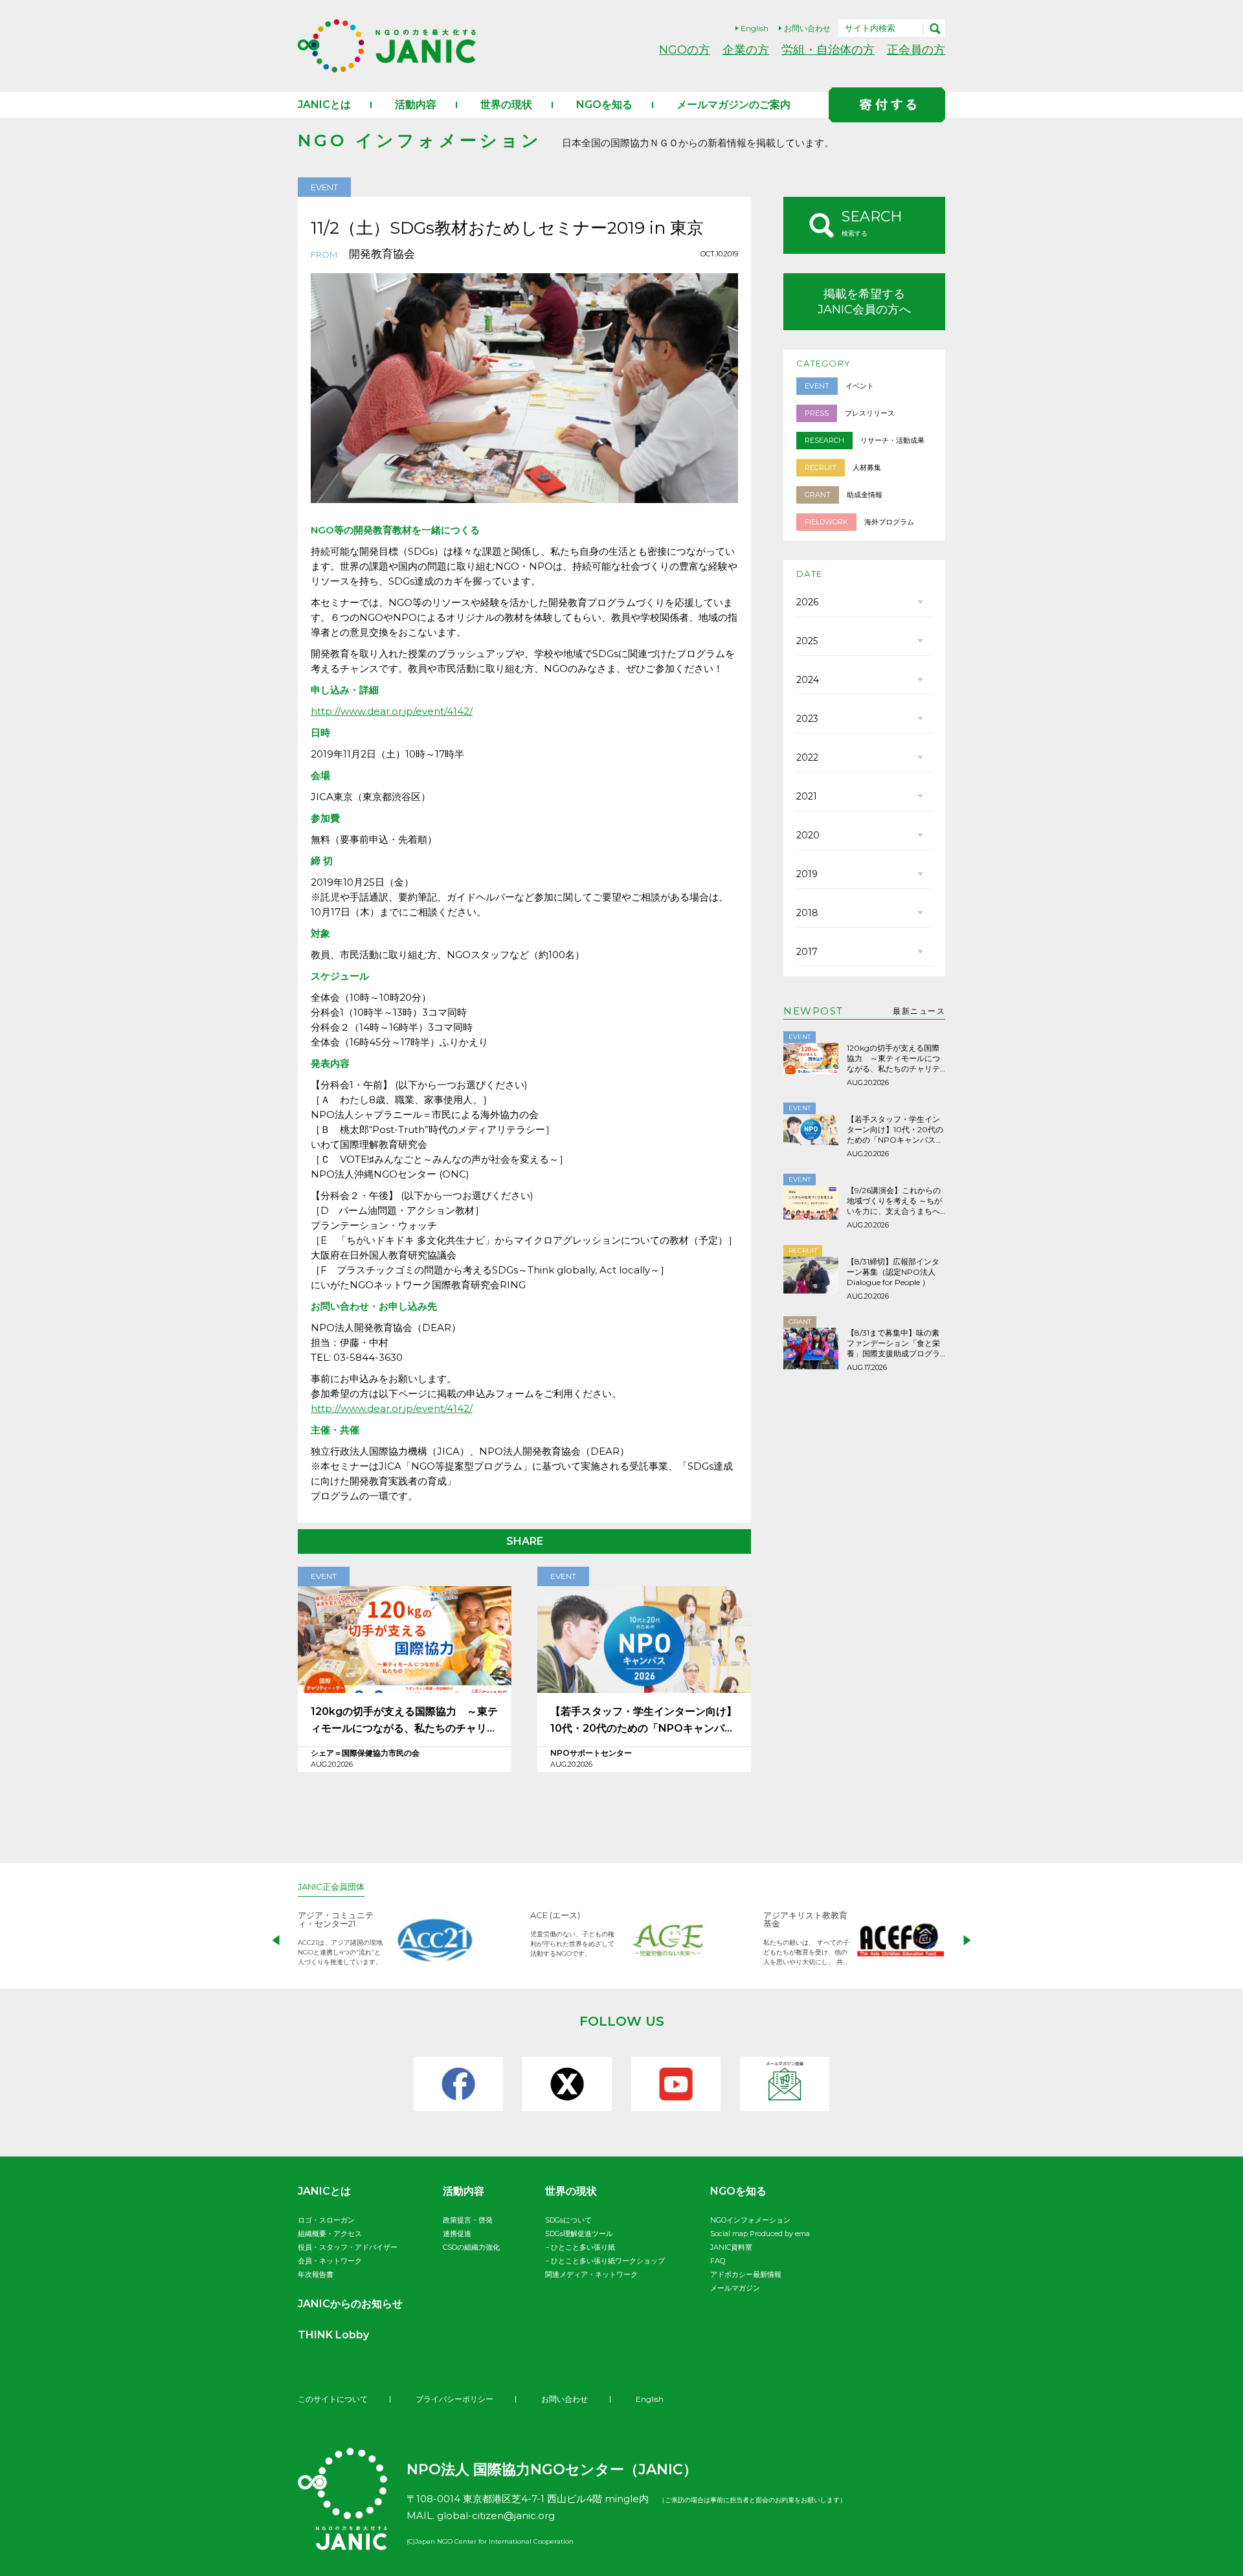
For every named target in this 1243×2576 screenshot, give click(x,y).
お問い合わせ (807, 28)
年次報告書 (316, 2274)
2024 (808, 680)
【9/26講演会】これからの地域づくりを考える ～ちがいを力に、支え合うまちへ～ (894, 1201)
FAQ (718, 2261)
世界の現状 (506, 105)
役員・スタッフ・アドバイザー (348, 2247)
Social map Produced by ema (760, 2234)
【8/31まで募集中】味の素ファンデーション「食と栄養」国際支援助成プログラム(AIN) (893, 1343)
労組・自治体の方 (828, 50)
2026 (807, 602)
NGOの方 (685, 50)
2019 (807, 874)
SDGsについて (568, 2220)
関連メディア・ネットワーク (591, 2274)
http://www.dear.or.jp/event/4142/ (392, 711)
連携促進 (457, 2234)
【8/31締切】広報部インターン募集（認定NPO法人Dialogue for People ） (893, 1272)
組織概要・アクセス (330, 2234)
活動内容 (416, 105)
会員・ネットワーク (330, 2261)
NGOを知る (604, 105)
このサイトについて (333, 2399)
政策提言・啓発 (468, 2220)
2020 (808, 835)
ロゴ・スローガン (326, 2220)
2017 (807, 952)
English (755, 28)
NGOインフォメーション (750, 2220)
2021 (807, 796)
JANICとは (324, 105)
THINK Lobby (333, 2335)
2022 (807, 757)
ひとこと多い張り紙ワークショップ (608, 2261)
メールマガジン (735, 2288)
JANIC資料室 (731, 2247)
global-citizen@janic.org (496, 2515)
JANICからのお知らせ (350, 2304)
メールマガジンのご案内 (733, 105)
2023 (807, 719)
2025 (807, 641)
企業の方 (746, 50)
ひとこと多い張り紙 (583, 2247)
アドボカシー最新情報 (746, 2274)
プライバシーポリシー (454, 2399)
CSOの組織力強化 (471, 2247)
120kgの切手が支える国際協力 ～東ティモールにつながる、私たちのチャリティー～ (404, 1721)
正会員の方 (916, 50)
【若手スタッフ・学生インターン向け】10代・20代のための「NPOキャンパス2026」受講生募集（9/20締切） (644, 1721)
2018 (807, 913)
